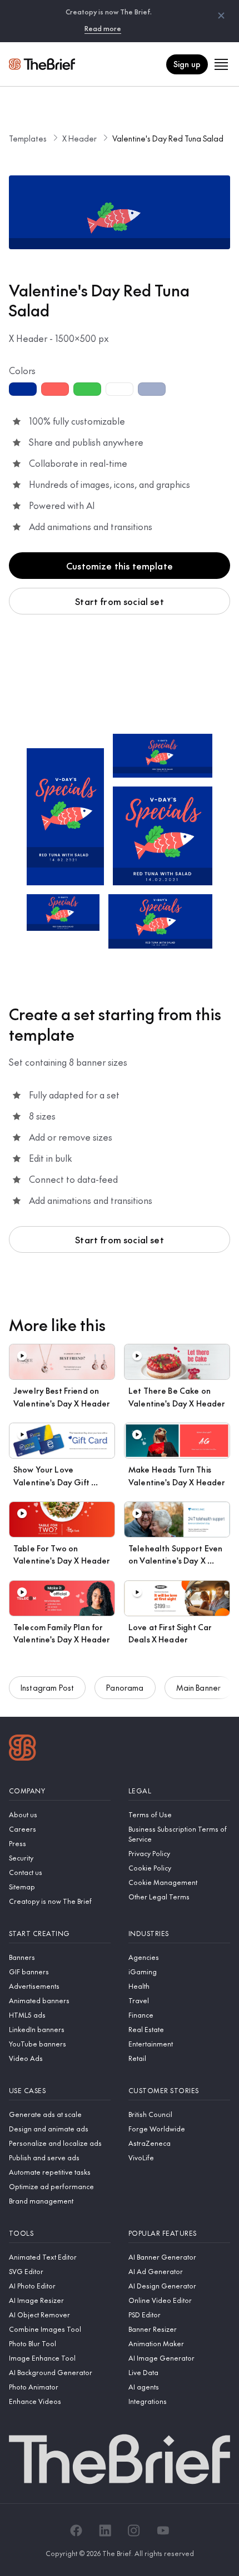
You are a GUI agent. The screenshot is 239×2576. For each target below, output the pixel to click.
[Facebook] (76, 2530)
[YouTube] (163, 2530)
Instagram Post (47, 1687)
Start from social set (119, 601)
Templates (28, 138)
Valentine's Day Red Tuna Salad (168, 138)
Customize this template (120, 566)
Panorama (125, 1687)
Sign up (187, 64)
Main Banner (199, 1687)
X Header (79, 138)
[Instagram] (134, 2530)
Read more (103, 28)
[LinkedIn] (105, 2530)
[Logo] (23, 1749)
